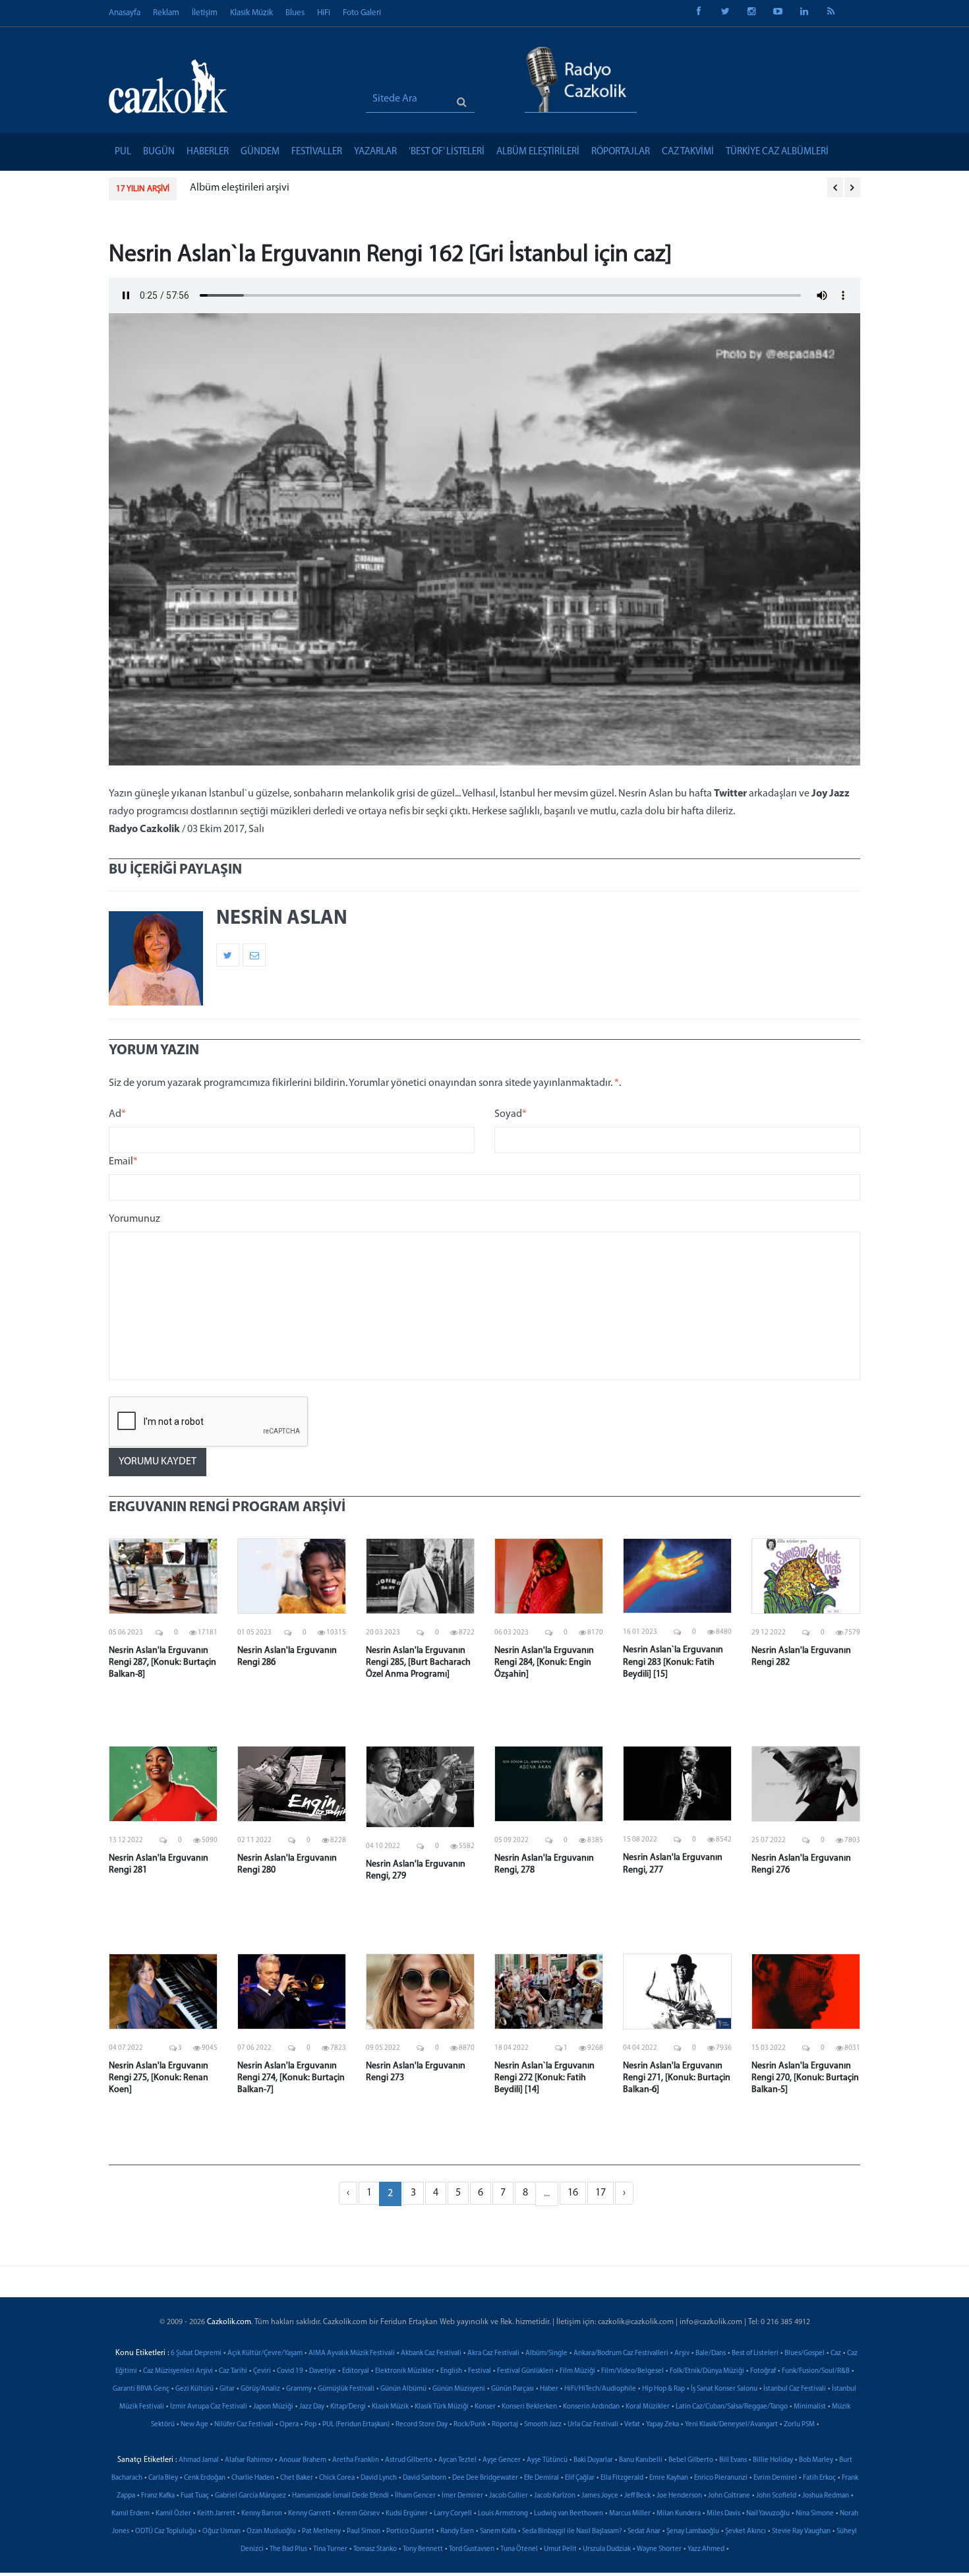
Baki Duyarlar (593, 2460)
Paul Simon (364, 2531)
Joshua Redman (826, 2496)
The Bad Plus (288, 2549)
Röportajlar (621, 152)
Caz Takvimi (688, 152)
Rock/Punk (470, 2425)
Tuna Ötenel (519, 2549)
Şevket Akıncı (746, 2531)
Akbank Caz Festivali (431, 2353)
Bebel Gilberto (691, 2460)
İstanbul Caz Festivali (795, 2389)
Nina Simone (815, 2514)
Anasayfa (125, 13)
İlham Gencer (415, 2496)
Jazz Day (312, 2407)
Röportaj (505, 2425)
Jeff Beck (637, 2496)
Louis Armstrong (503, 2514)
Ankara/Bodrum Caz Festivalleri (621, 2353)
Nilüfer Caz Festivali (244, 2425)
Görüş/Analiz (260, 2389)
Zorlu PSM (799, 2425)
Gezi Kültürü (194, 2389)
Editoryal (356, 2371)
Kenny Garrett (309, 2514)
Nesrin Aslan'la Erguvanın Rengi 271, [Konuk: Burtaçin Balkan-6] (677, 2078)
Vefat (632, 2425)
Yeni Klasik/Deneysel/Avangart (731, 2425)
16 (573, 2193)
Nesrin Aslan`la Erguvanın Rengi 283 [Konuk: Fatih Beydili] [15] (673, 1662)
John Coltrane (729, 2496)
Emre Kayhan (669, 2478)
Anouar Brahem (303, 2460)
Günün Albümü (403, 2389)
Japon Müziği (273, 2407)
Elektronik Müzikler (405, 2371)
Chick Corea (337, 2478)
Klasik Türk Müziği (442, 2407)
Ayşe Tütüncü (547, 2460)
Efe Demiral (542, 2478)
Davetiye (323, 2371)
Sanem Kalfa (498, 2531)
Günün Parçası (513, 2389)
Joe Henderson (679, 2496)
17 (601, 2193)
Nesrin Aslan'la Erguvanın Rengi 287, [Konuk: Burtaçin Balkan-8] (162, 1662)
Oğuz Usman (221, 2531)
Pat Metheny (321, 2531)
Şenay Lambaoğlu (693, 2531)
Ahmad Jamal (199, 2460)
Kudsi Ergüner (407, 2514)
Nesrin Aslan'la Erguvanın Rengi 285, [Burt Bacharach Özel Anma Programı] (418, 1662)
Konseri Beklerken (529, 2407)
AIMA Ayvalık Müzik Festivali (352, 2353)
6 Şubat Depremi (196, 2353)
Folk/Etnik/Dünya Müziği (707, 2371)
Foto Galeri (362, 13)
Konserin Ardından (591, 2407)
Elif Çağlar (580, 2478)
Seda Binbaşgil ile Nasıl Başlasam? (572, 2531)
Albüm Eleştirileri (538, 152)
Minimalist (810, 2407)
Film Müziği (577, 2371)
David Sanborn (425, 2478)
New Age (194, 2425)
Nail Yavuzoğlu (768, 2514)
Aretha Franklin (356, 2460)
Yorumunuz (134, 1219)
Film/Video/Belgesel (632, 2371)
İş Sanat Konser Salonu (724, 2389)
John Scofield (776, 2496)
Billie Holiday (773, 2460)
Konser (485, 2407)
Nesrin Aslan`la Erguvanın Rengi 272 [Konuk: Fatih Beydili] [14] (544, 2078)
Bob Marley (816, 2460)
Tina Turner (330, 2549)
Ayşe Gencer (502, 2460)
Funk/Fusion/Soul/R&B (816, 2371)
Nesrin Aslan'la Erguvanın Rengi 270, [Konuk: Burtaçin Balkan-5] (805, 2078)
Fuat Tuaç (195, 2496)
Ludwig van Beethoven (569, 2514)
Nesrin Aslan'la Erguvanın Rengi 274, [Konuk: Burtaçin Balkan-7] (291, 2078)
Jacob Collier (509, 2496)
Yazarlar (375, 152)
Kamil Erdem (131, 2514)
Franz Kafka (158, 2496)
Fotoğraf (763, 2371)
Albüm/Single (546, 2353)
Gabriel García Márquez (250, 2496)
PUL (123, 152)
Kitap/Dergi (348, 2407)
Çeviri (262, 2371)
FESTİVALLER (317, 152)
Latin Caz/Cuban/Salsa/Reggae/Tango (732, 2407)
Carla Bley (163, 2478)
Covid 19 (290, 2371)
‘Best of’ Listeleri (447, 152)
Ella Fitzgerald (622, 2478)
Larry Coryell (453, 2514)
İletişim (205, 13)
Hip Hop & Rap (663, 2389)
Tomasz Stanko (375, 2549)
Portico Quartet (410, 2531)
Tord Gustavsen (472, 2549)
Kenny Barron (262, 2514)
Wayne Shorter (659, 2549)
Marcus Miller (630, 2514)
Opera (289, 2425)
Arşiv (682, 2353)
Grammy (299, 2389)
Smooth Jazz (543, 2425)
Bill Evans (733, 2460)
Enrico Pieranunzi (721, 2478)
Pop (310, 2425)
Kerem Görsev (358, 2514)
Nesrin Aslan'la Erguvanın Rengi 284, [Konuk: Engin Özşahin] (544, 1662)
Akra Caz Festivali (493, 2353)
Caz (836, 2353)
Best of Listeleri (755, 2353)
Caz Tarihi (233, 2371)
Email (123, 1162)
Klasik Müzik (251, 13)
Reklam (166, 13)
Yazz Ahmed (706, 2549)
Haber (549, 2389)
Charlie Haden (253, 2478)
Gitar (227, 2389)
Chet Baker (297, 2478)
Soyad (511, 1114)
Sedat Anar (644, 2531)
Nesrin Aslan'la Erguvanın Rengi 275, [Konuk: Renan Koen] (159, 2078)
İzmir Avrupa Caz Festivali (209, 2407)
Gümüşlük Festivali (346, 2389)
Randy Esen (457, 2531)
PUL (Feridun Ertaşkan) (356, 2425)
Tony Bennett (423, 2549)
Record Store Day (422, 2425)
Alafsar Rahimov (249, 2460)
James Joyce (600, 2496)
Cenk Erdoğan (205, 2478)
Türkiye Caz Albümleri (777, 152)
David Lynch (379, 2478)
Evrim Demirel (775, 2478)
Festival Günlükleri (525, 2371)
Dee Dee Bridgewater (485, 2478)
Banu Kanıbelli (641, 2460)
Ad (117, 1114)
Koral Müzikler (648, 2407)
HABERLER (208, 152)
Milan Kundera (679, 2514)
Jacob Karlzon (555, 2496)
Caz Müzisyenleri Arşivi (178, 2371)
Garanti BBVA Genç (141, 2389)
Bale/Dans (711, 2353)
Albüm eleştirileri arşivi (240, 188)
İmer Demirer (462, 2496)
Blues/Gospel (805, 2353)
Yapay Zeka (662, 2425)
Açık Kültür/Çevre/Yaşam (265, 2353)
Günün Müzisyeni (459, 2389)
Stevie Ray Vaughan (801, 2531)
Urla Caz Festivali (593, 2425)
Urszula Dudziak (607, 2549)
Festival (480, 2371)
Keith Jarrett (216, 2514)
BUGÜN (159, 152)
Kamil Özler (173, 2514)
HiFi (324, 13)
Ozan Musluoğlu (271, 2531)
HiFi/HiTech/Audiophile (600, 2389)
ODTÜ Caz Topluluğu (166, 2531)
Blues (295, 13)
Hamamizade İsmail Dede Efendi (340, 2496)
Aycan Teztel (457, 2460)
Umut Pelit (560, 2549)
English (451, 2371)
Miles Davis (723, 2514)
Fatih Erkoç (819, 2478)
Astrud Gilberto (409, 2460)
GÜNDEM (260, 152)
